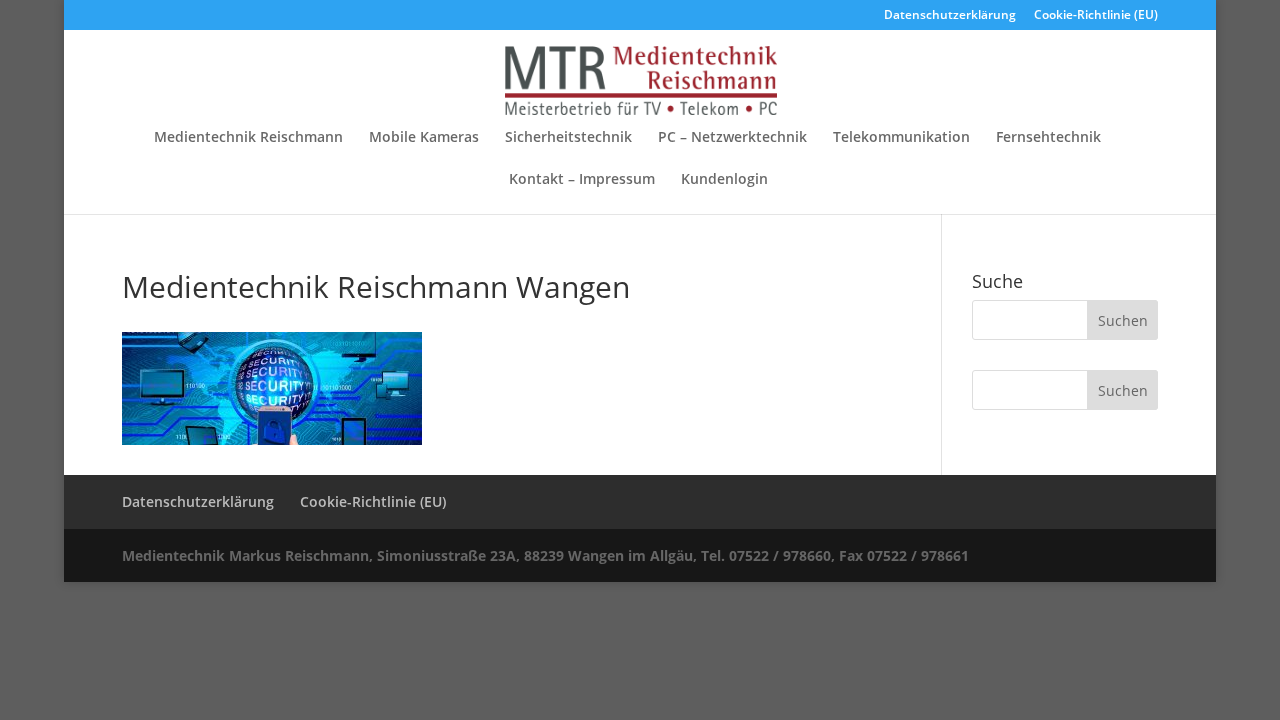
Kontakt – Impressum (582, 180)
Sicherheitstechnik (568, 138)
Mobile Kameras (424, 138)
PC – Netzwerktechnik (732, 138)
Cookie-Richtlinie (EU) (1096, 16)
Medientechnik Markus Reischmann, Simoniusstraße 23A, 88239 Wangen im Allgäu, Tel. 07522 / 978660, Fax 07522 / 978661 (545, 555)
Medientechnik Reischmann (248, 138)
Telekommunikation (901, 138)
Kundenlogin (724, 180)
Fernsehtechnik (1048, 138)
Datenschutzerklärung (950, 16)
